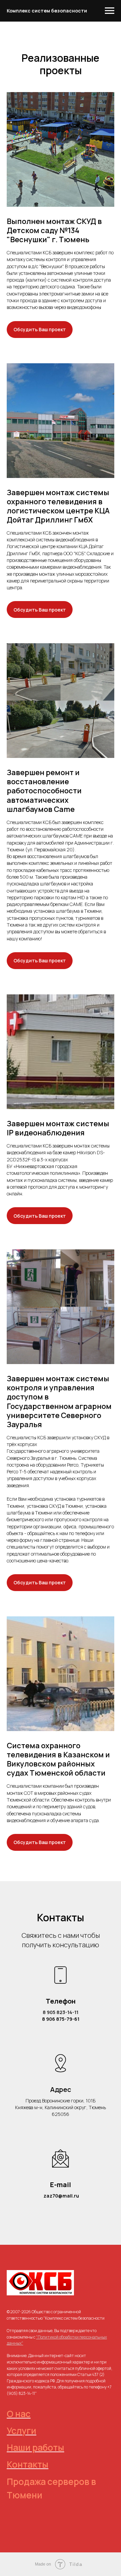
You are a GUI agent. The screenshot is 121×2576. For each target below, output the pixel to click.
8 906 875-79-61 (61, 2019)
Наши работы (35, 2447)
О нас (19, 2414)
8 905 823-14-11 (61, 2012)
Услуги (22, 2431)
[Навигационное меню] (110, 11)
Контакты (28, 2464)
